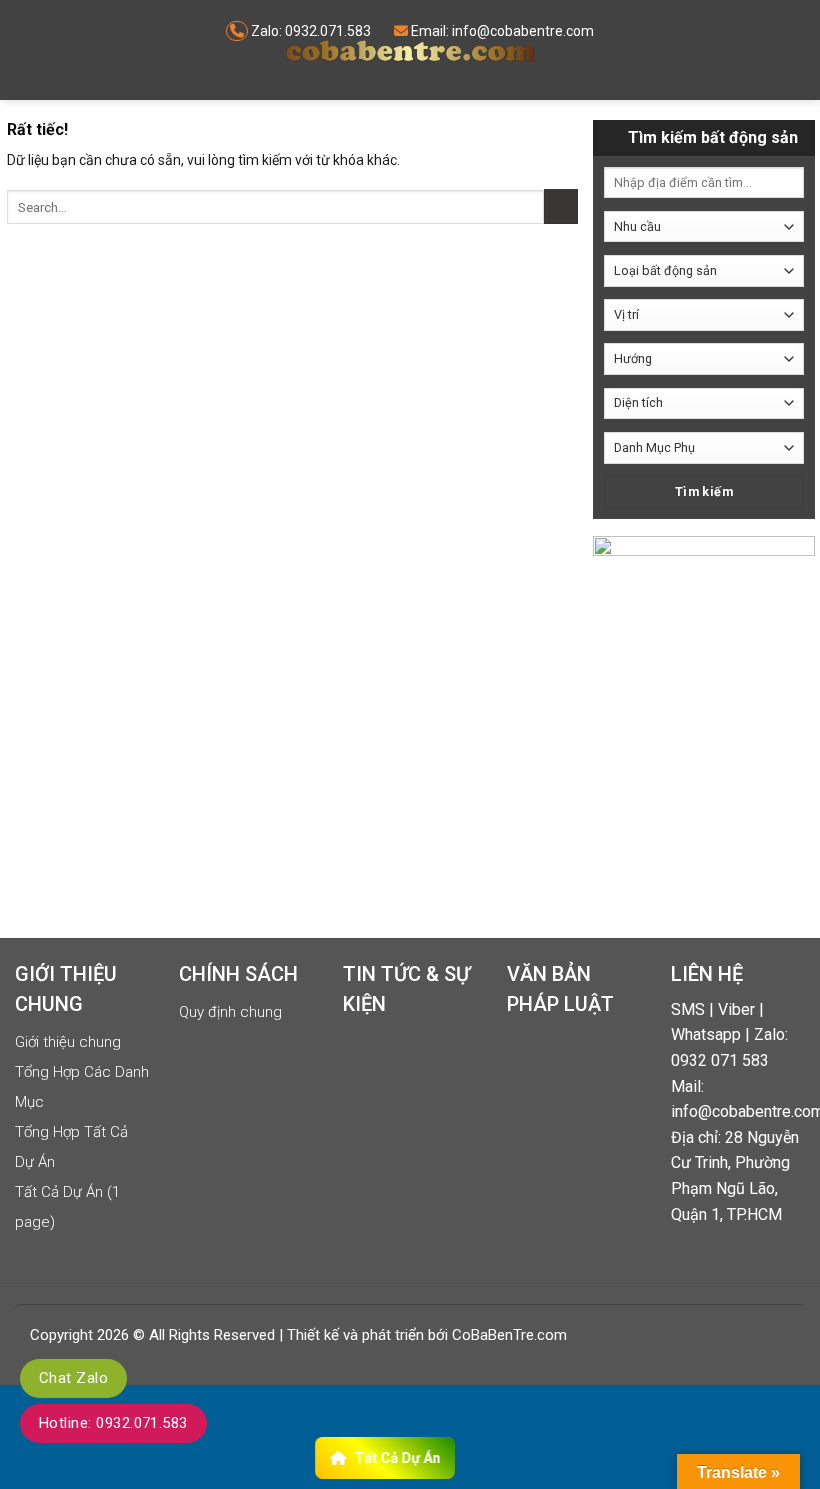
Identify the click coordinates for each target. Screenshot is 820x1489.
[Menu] (33, 50)
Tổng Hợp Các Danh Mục (82, 1087)
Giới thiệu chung (68, 1042)
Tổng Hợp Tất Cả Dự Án (71, 1147)
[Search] (791, 64)
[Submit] (561, 206)
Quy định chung (230, 1012)
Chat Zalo (73, 1378)
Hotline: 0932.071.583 (113, 1423)
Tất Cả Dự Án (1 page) (67, 1207)
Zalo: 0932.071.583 (311, 31)
